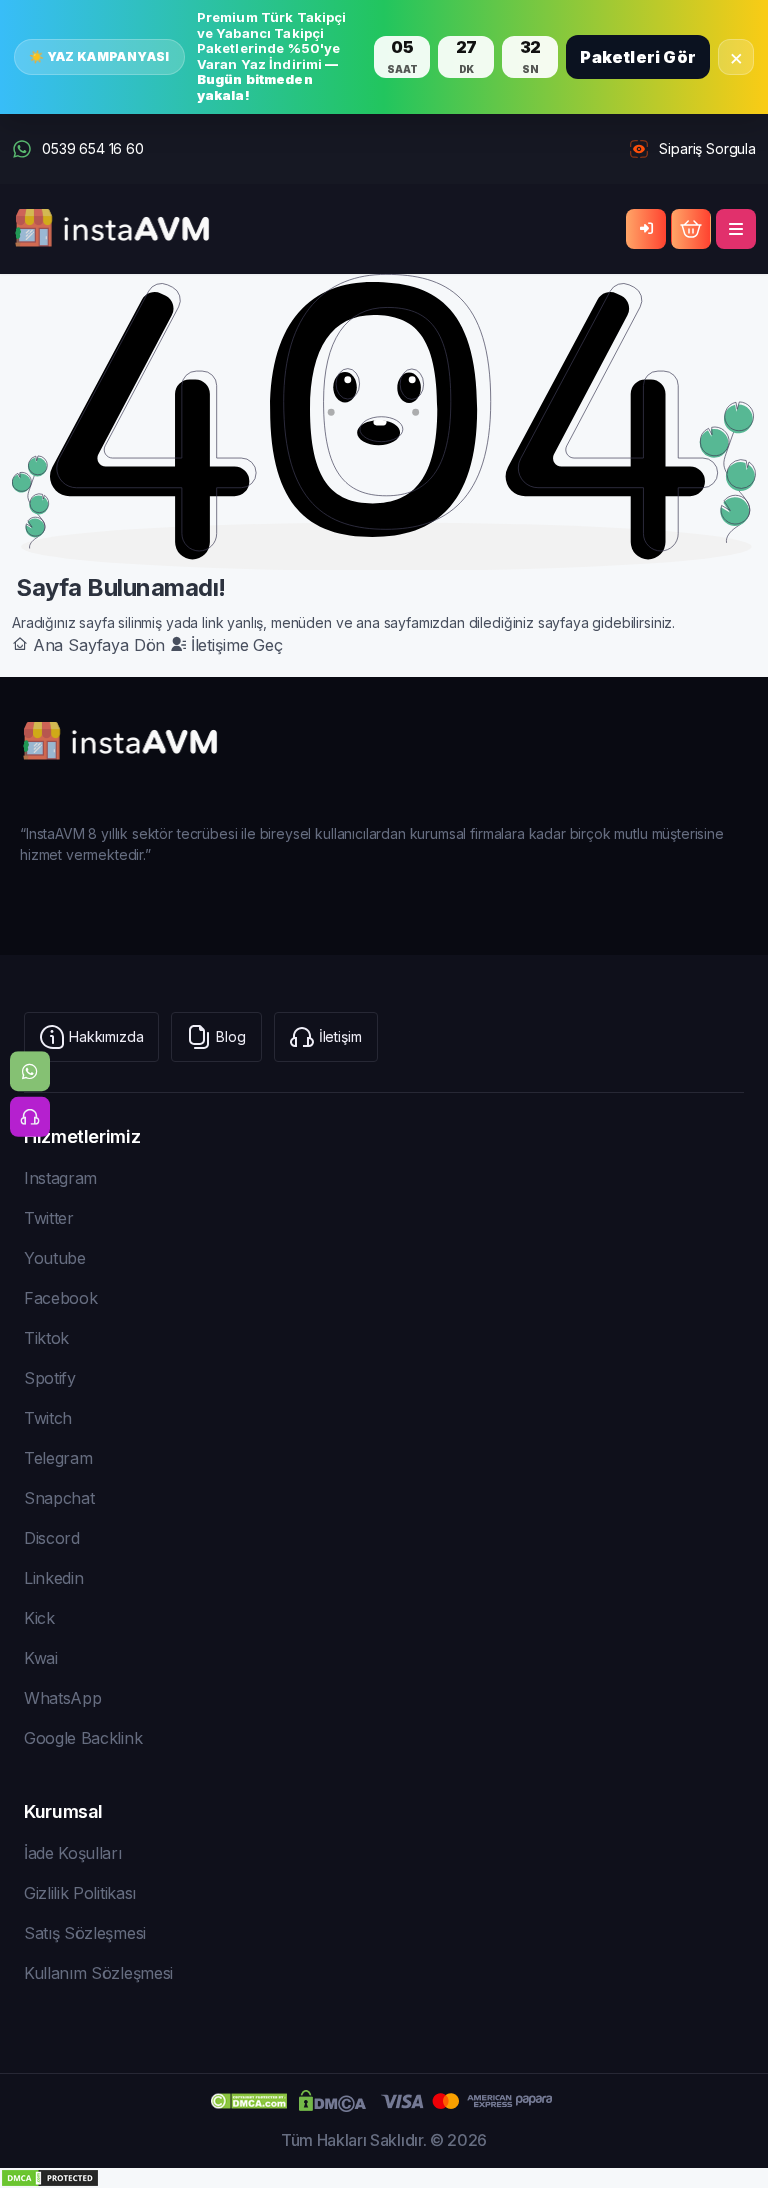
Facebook (60, 1298)
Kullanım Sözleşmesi (98, 1973)
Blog (230, 1036)
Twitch (48, 1418)
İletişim (340, 1036)
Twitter (49, 1218)
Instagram (60, 1178)
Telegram (58, 1458)
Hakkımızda (106, 1036)
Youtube (55, 1258)
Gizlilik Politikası (80, 1893)
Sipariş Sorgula (707, 148)
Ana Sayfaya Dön (99, 645)
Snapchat (59, 1498)
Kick (39, 1618)
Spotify (50, 1378)
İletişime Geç (234, 645)
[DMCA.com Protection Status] (384, 2178)
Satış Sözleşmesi (85, 1933)
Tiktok (46, 1338)
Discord (52, 1538)
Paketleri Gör (638, 57)
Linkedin (53, 1578)
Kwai (41, 1658)
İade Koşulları (73, 1853)
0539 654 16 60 (93, 148)
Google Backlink (83, 1738)
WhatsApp (62, 1698)
